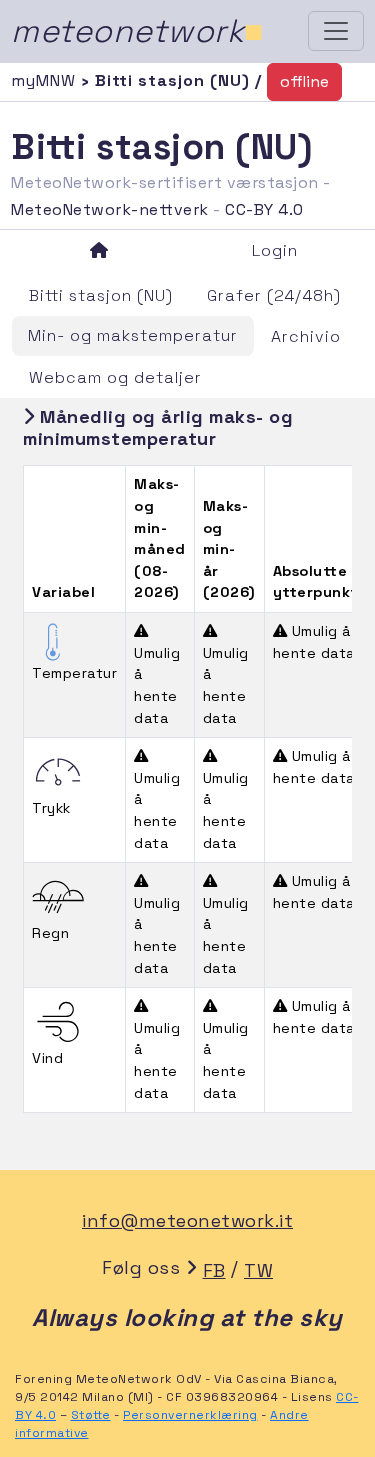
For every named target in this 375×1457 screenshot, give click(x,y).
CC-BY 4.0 (264, 209)
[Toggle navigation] (336, 31)
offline (304, 81)
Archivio (306, 336)
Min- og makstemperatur (133, 335)
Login (275, 250)
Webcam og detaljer (115, 377)
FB (214, 1270)
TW (258, 1270)
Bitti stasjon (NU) (101, 295)
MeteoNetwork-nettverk (110, 209)
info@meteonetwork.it (187, 1220)
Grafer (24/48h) (274, 295)
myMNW (46, 80)
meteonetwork (137, 31)
